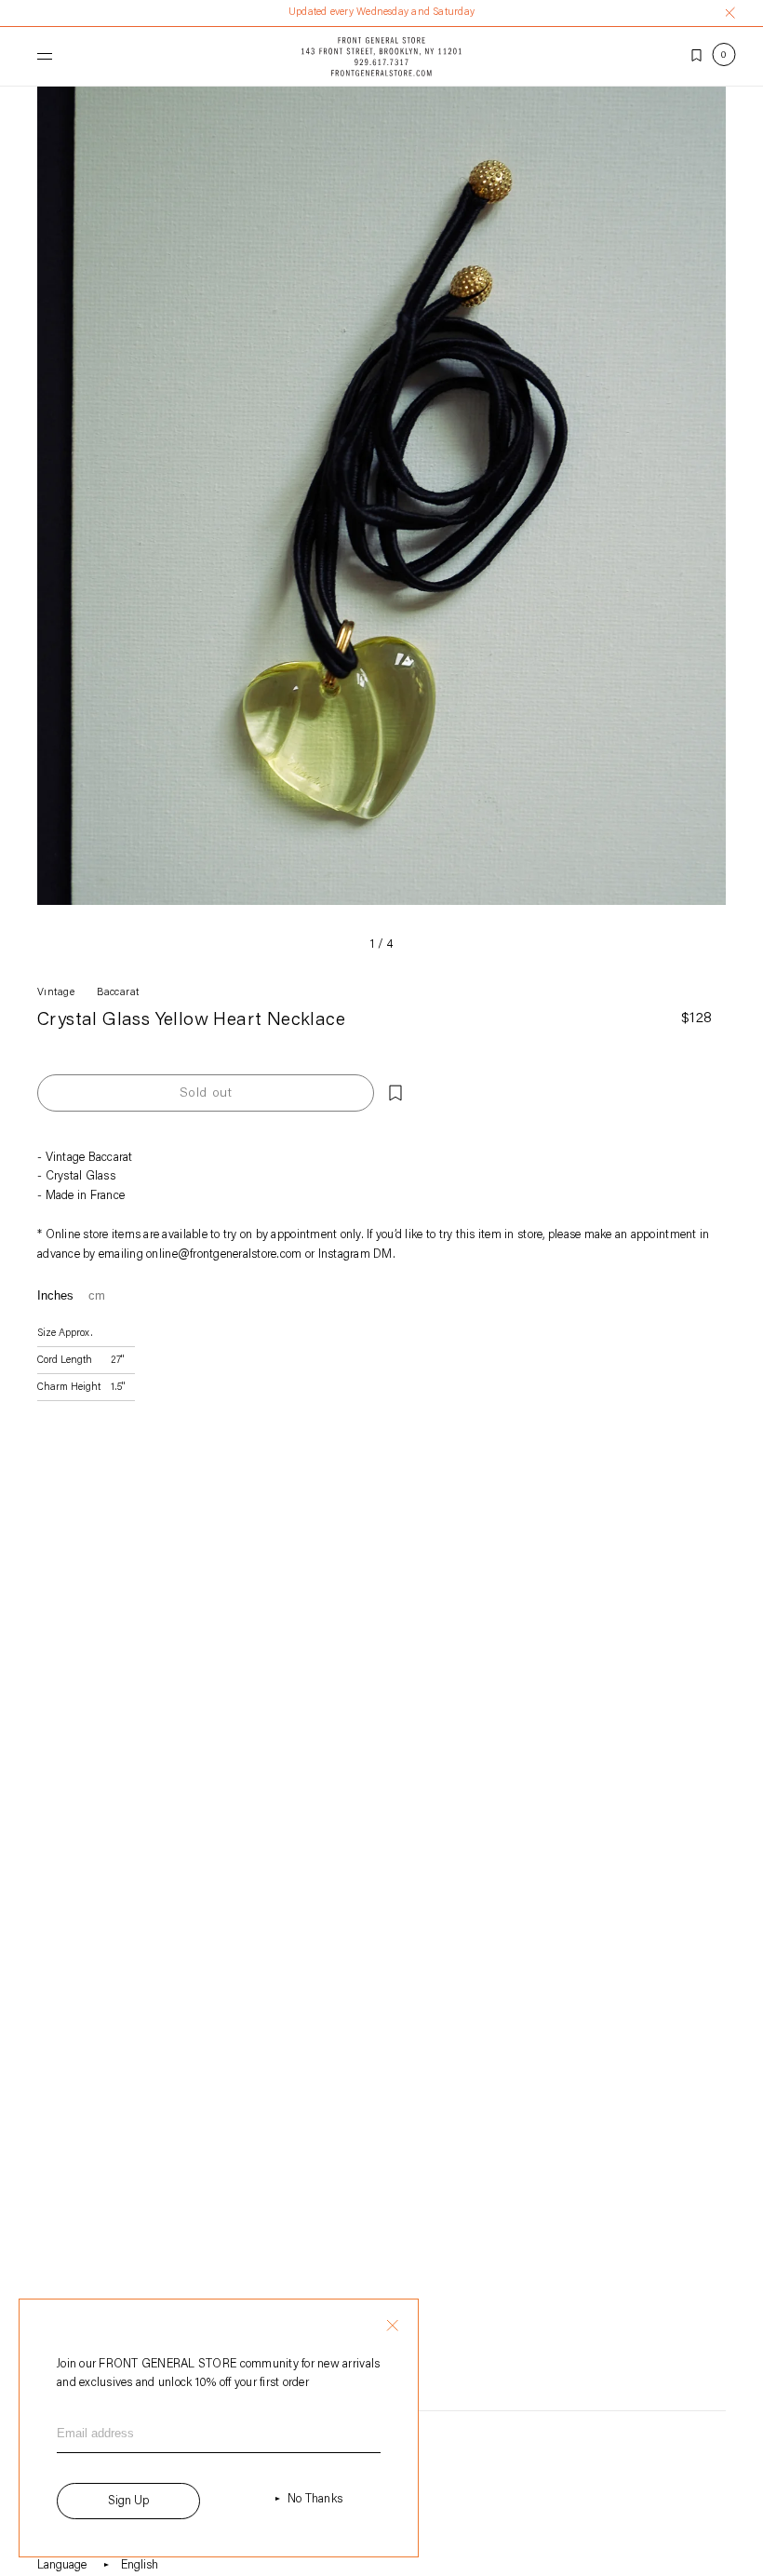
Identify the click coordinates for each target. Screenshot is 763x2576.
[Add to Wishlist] (395, 1093)
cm (97, 1295)
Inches (55, 1295)
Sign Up (128, 2501)
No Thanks (315, 2499)
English (140, 2565)
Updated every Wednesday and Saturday (381, 13)
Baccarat (118, 993)
